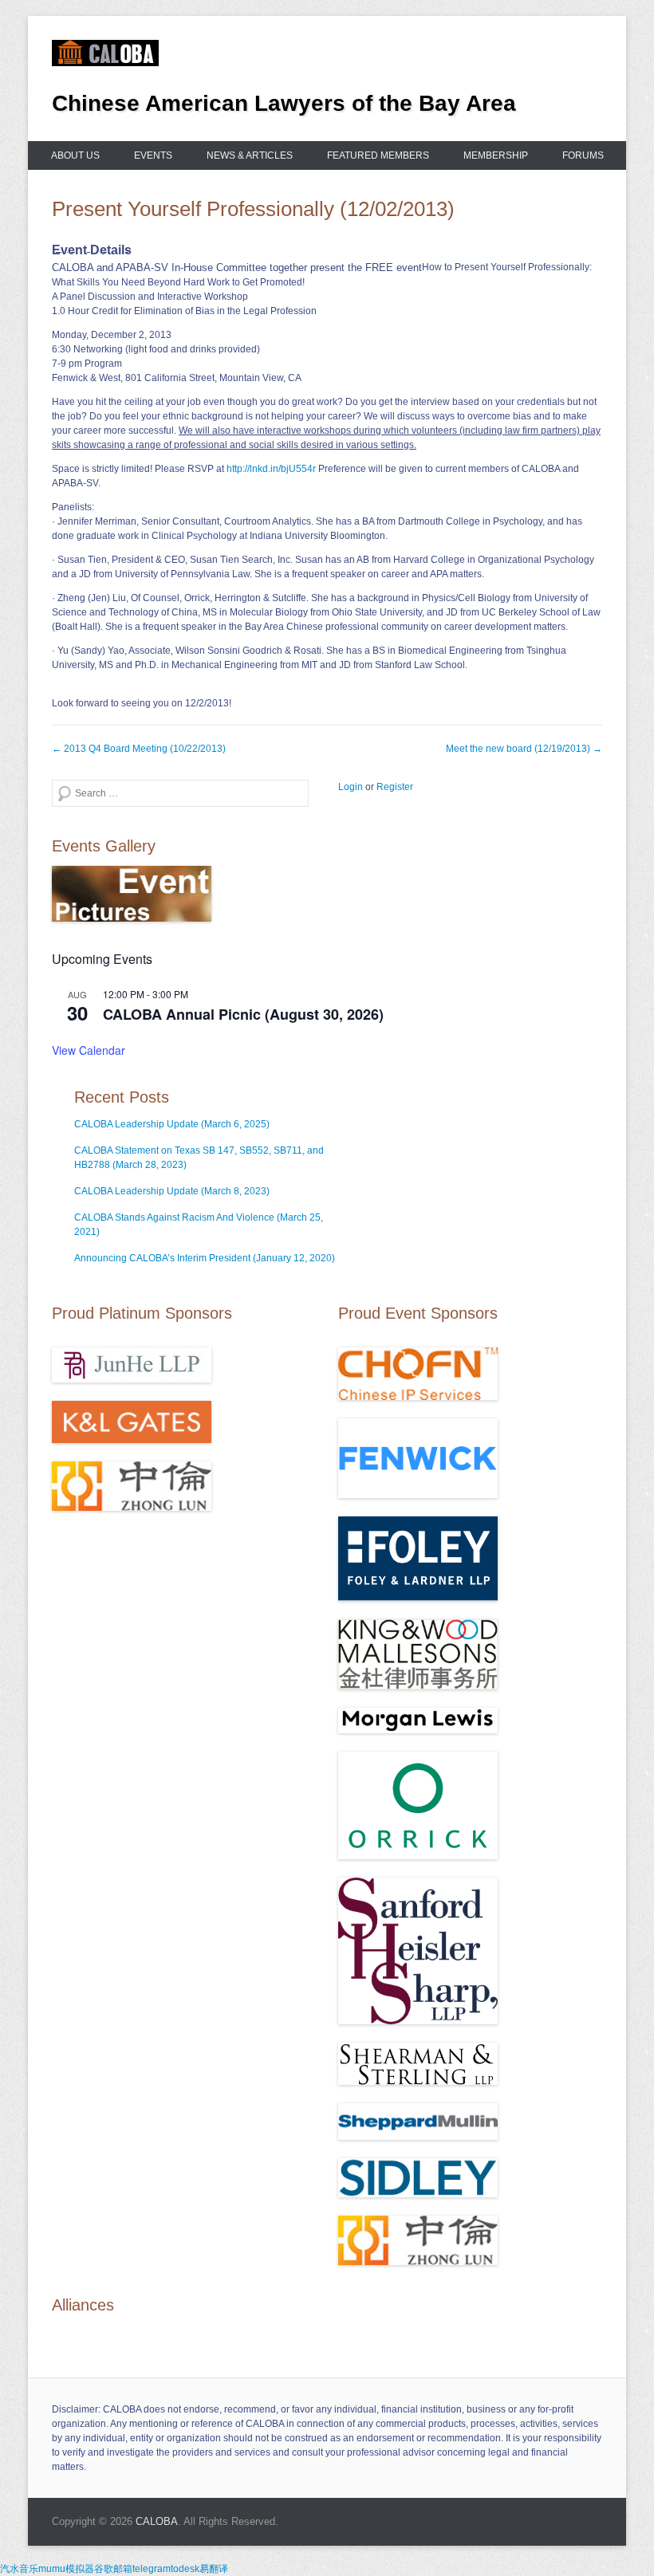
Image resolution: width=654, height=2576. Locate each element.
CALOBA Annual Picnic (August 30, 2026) (243, 1014)
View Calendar (89, 1050)
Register (395, 787)
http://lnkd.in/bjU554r (271, 469)
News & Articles (250, 155)
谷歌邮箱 (113, 2569)
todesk (185, 2569)
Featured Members (378, 155)
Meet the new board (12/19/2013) (524, 749)
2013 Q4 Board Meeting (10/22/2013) (139, 749)
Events (153, 155)
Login (351, 787)
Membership (496, 155)
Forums (583, 155)
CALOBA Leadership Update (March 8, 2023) (172, 1191)
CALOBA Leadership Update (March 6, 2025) (172, 1124)
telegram (152, 2569)
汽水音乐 (19, 2569)
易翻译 (214, 2569)
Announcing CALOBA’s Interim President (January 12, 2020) (205, 1258)
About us (75, 155)
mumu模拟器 (66, 2569)
